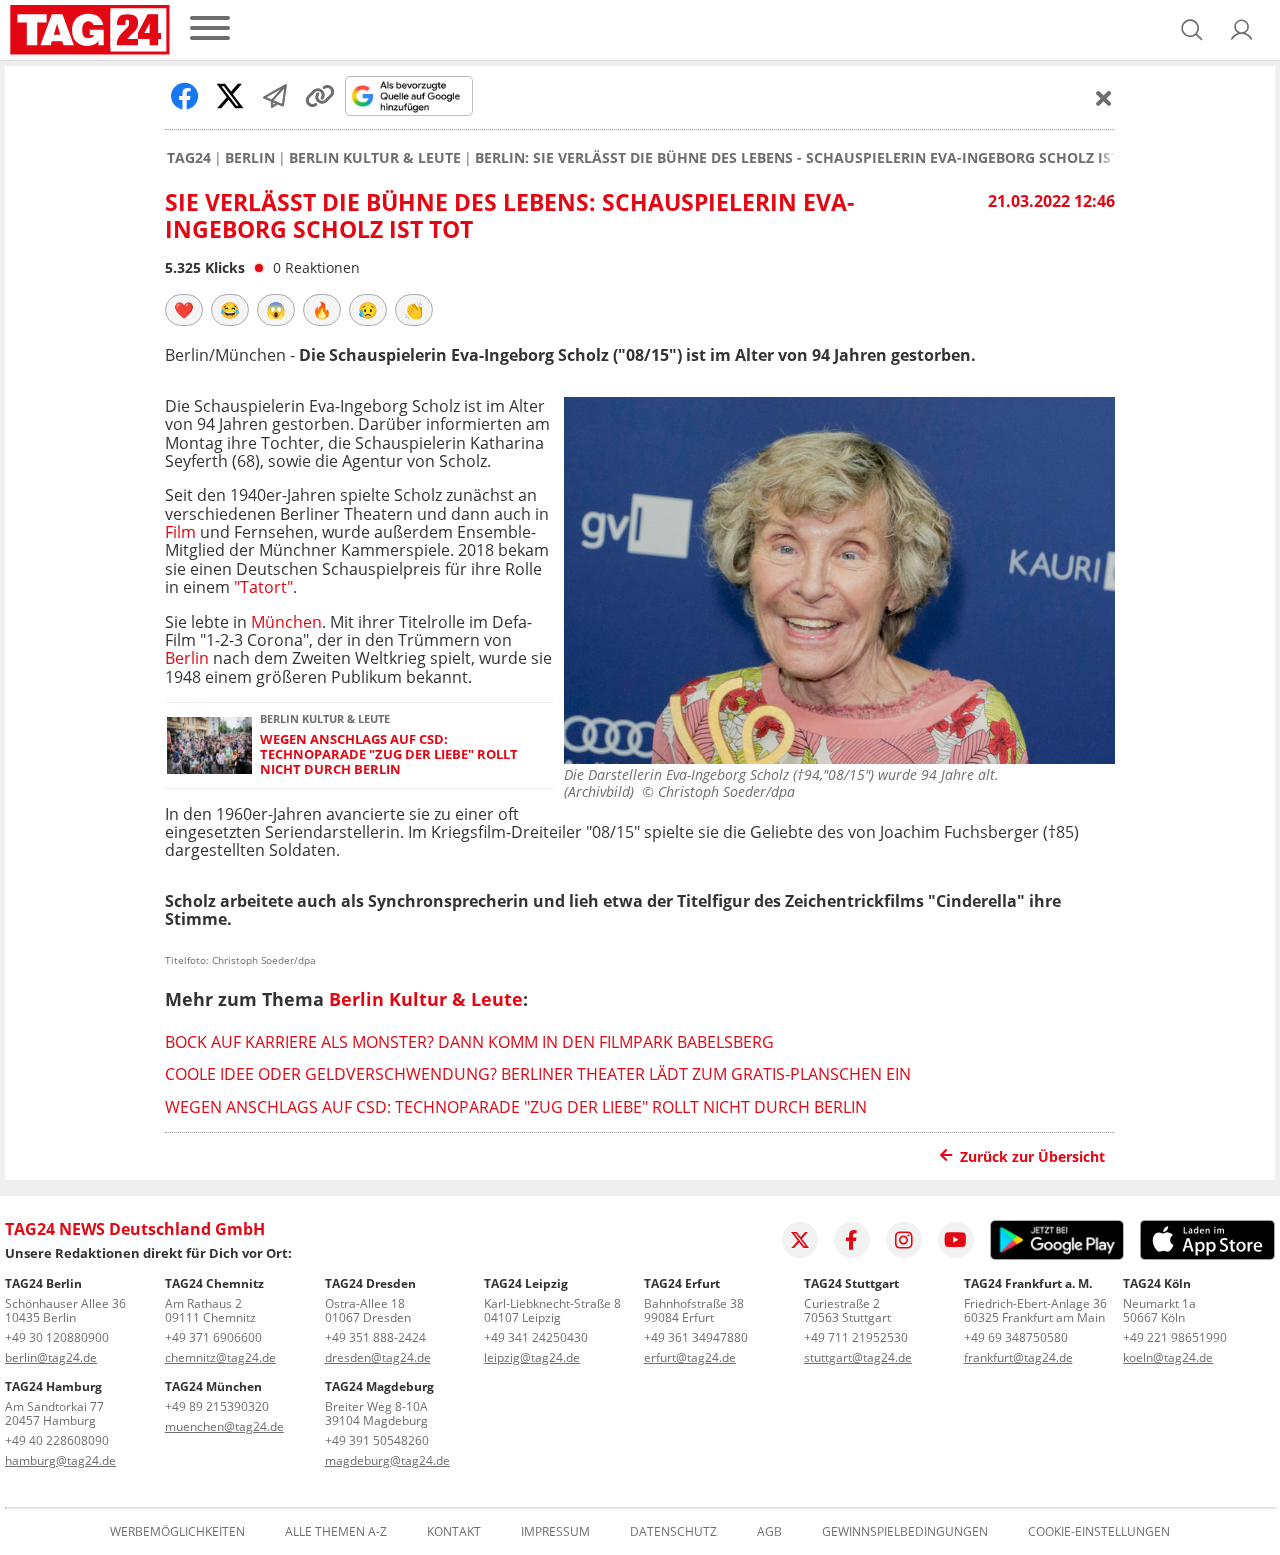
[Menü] (210, 29)
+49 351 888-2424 (375, 1337)
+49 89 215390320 (217, 1406)
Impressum (555, 1532)
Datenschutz (673, 1532)
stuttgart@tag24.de (858, 1357)
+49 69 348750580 (1016, 1337)
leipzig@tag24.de (532, 1357)
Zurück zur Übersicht (1032, 1156)
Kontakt (454, 1532)
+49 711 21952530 (856, 1337)
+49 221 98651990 (1175, 1337)
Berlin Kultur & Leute (375, 158)
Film (180, 532)
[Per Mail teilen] (275, 96)
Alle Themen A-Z (336, 1532)
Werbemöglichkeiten (177, 1532)
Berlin (250, 158)
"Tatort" (263, 587)
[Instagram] (904, 1240)
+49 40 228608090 (57, 1440)
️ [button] (184, 310)
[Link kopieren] (320, 96)
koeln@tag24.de (1168, 1357)
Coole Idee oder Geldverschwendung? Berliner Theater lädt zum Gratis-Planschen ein (538, 1074)
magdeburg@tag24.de (387, 1460)
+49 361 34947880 (696, 1337)
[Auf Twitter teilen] (230, 96)
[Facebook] (852, 1240)
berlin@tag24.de (51, 1357)
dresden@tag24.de (378, 1357)
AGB (769, 1532)
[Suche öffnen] (1192, 30)
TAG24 (189, 158)
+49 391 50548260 (377, 1440)
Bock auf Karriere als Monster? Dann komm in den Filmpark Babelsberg (469, 1042)
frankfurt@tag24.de (1018, 1357)
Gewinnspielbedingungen (905, 1532)
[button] (1242, 30)
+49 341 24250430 (536, 1337)
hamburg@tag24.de (60, 1460)
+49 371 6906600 (213, 1337)
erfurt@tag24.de (690, 1357)
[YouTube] (956, 1240)
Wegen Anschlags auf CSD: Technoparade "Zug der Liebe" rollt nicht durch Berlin (389, 755)
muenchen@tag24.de (224, 1426)
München (286, 622)
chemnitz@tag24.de (220, 1357)
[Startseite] (90, 30)
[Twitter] (800, 1240)
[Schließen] (1104, 98)
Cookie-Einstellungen (1099, 1532)
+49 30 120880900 (57, 1337)
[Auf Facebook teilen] (185, 96)
